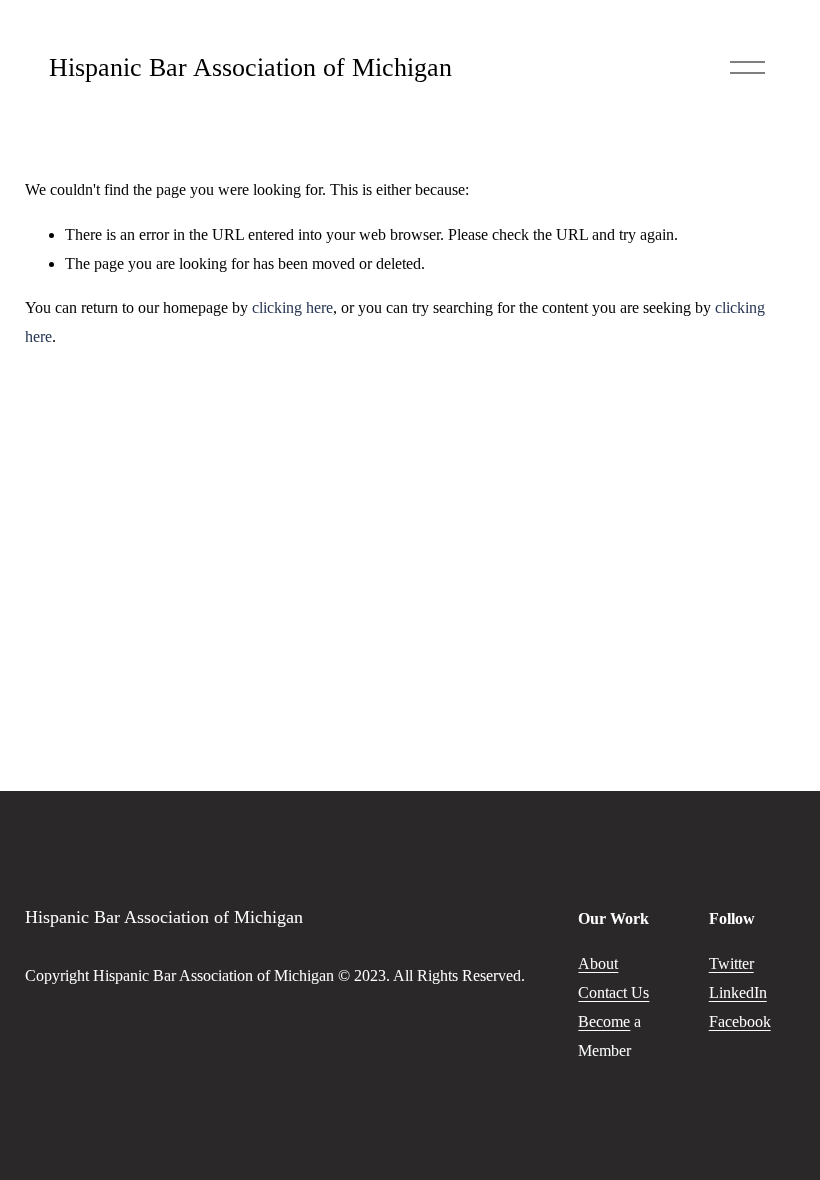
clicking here (292, 307)
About (598, 963)
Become (604, 1021)
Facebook (740, 1021)
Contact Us (613, 992)
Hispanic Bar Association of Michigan (250, 67)
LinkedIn (738, 992)
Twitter (731, 963)
